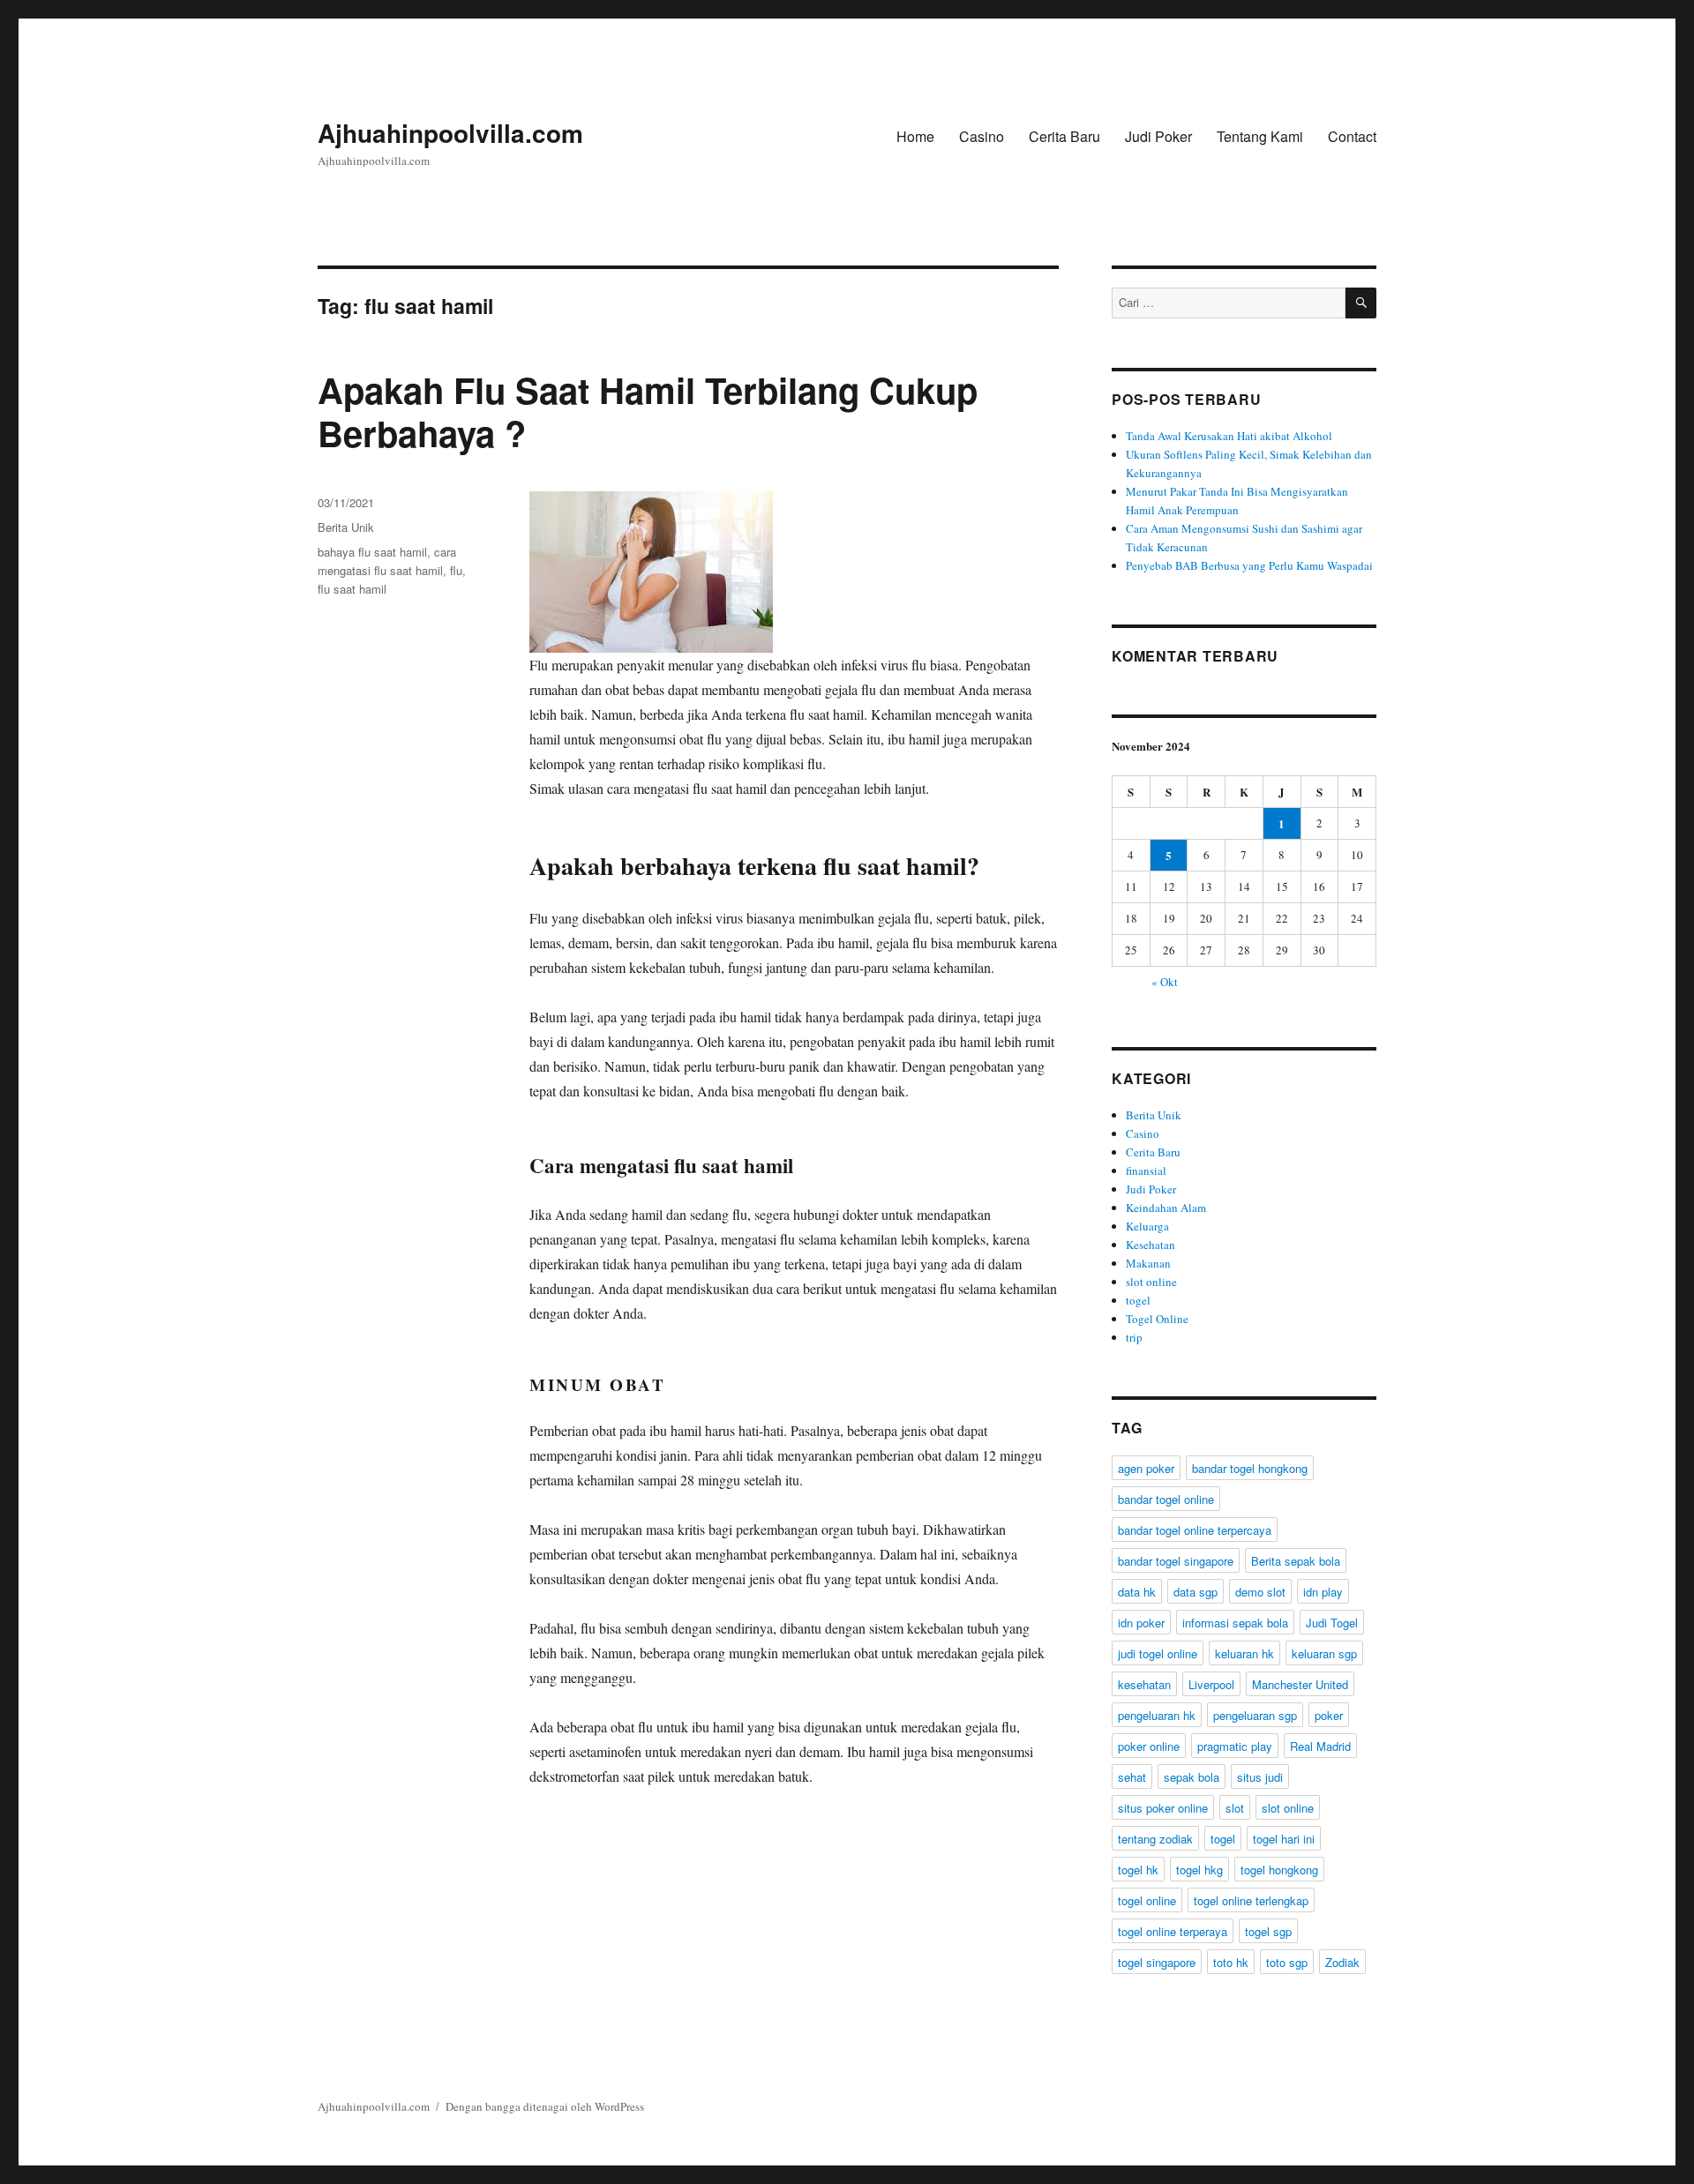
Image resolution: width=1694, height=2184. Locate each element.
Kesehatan (1151, 1245)
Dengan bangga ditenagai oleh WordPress (545, 2106)
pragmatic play (1235, 1746)
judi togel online (1158, 1653)
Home (915, 136)
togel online (1147, 1900)
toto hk (1231, 1962)
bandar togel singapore (1176, 1561)
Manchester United (1300, 1684)
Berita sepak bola (1296, 1561)
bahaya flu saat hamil (372, 552)
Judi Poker (1158, 136)
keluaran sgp (1324, 1653)
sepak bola (1192, 1777)
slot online (1151, 1282)
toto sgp (1287, 1962)
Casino (982, 136)
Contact (1352, 136)
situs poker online (1163, 1808)
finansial (1146, 1171)
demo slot (1260, 1592)
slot (1235, 1808)
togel (1138, 1300)
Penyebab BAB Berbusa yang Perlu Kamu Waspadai (1249, 565)
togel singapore (1157, 1962)
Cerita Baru (1064, 136)
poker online (1149, 1746)
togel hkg (1199, 1870)
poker (1329, 1715)
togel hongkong (1279, 1870)
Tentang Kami (1260, 136)
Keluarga (1147, 1226)
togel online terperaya (1173, 1931)
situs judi (1260, 1777)
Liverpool (1211, 1684)
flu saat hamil (352, 589)
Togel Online (1157, 1319)
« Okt (1165, 982)
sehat (1132, 1777)
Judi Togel (1332, 1623)
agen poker (1146, 1468)
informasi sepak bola (1235, 1623)
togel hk (1138, 1870)
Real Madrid (1320, 1746)
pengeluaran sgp (1255, 1715)
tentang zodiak (1155, 1839)
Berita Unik (346, 527)
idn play (1323, 1592)
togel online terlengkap (1251, 1900)
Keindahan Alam (1166, 1208)
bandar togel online (1166, 1499)
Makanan (1148, 1263)
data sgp (1196, 1592)
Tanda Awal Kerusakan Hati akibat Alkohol (1229, 436)
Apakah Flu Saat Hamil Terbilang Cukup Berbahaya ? (648, 411)
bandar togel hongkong (1250, 1468)
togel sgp (1268, 1931)
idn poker (1141, 1623)
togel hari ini (1284, 1839)
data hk (1137, 1592)
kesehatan (1144, 1684)
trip (1134, 1337)
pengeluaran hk (1157, 1715)
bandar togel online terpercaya (1195, 1530)
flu (456, 570)
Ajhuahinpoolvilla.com (450, 133)
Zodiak (1342, 1962)
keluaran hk (1244, 1653)
